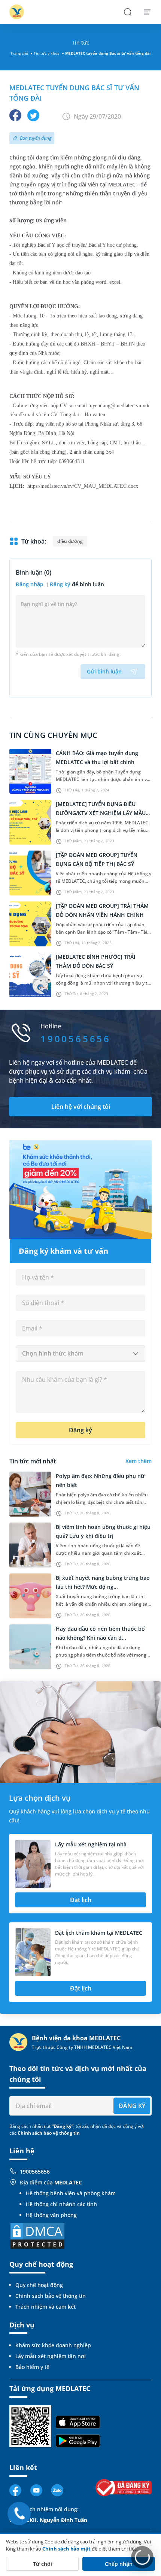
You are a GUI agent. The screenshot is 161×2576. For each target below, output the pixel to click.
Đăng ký (60, 584)
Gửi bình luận (104, 671)
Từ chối (42, 2564)
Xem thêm (139, 1461)
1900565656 (35, 2171)
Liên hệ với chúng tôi (81, 1107)
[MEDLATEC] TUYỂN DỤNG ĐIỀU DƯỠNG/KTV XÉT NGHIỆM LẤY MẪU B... (101, 813)
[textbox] (80, 1354)
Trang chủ (19, 53)
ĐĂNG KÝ (132, 2106)
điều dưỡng (70, 541)
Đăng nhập (30, 584)
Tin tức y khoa (47, 53)
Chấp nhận (119, 2564)
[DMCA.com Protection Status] (37, 2235)
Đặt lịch (81, 1900)
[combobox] (80, 1354)
